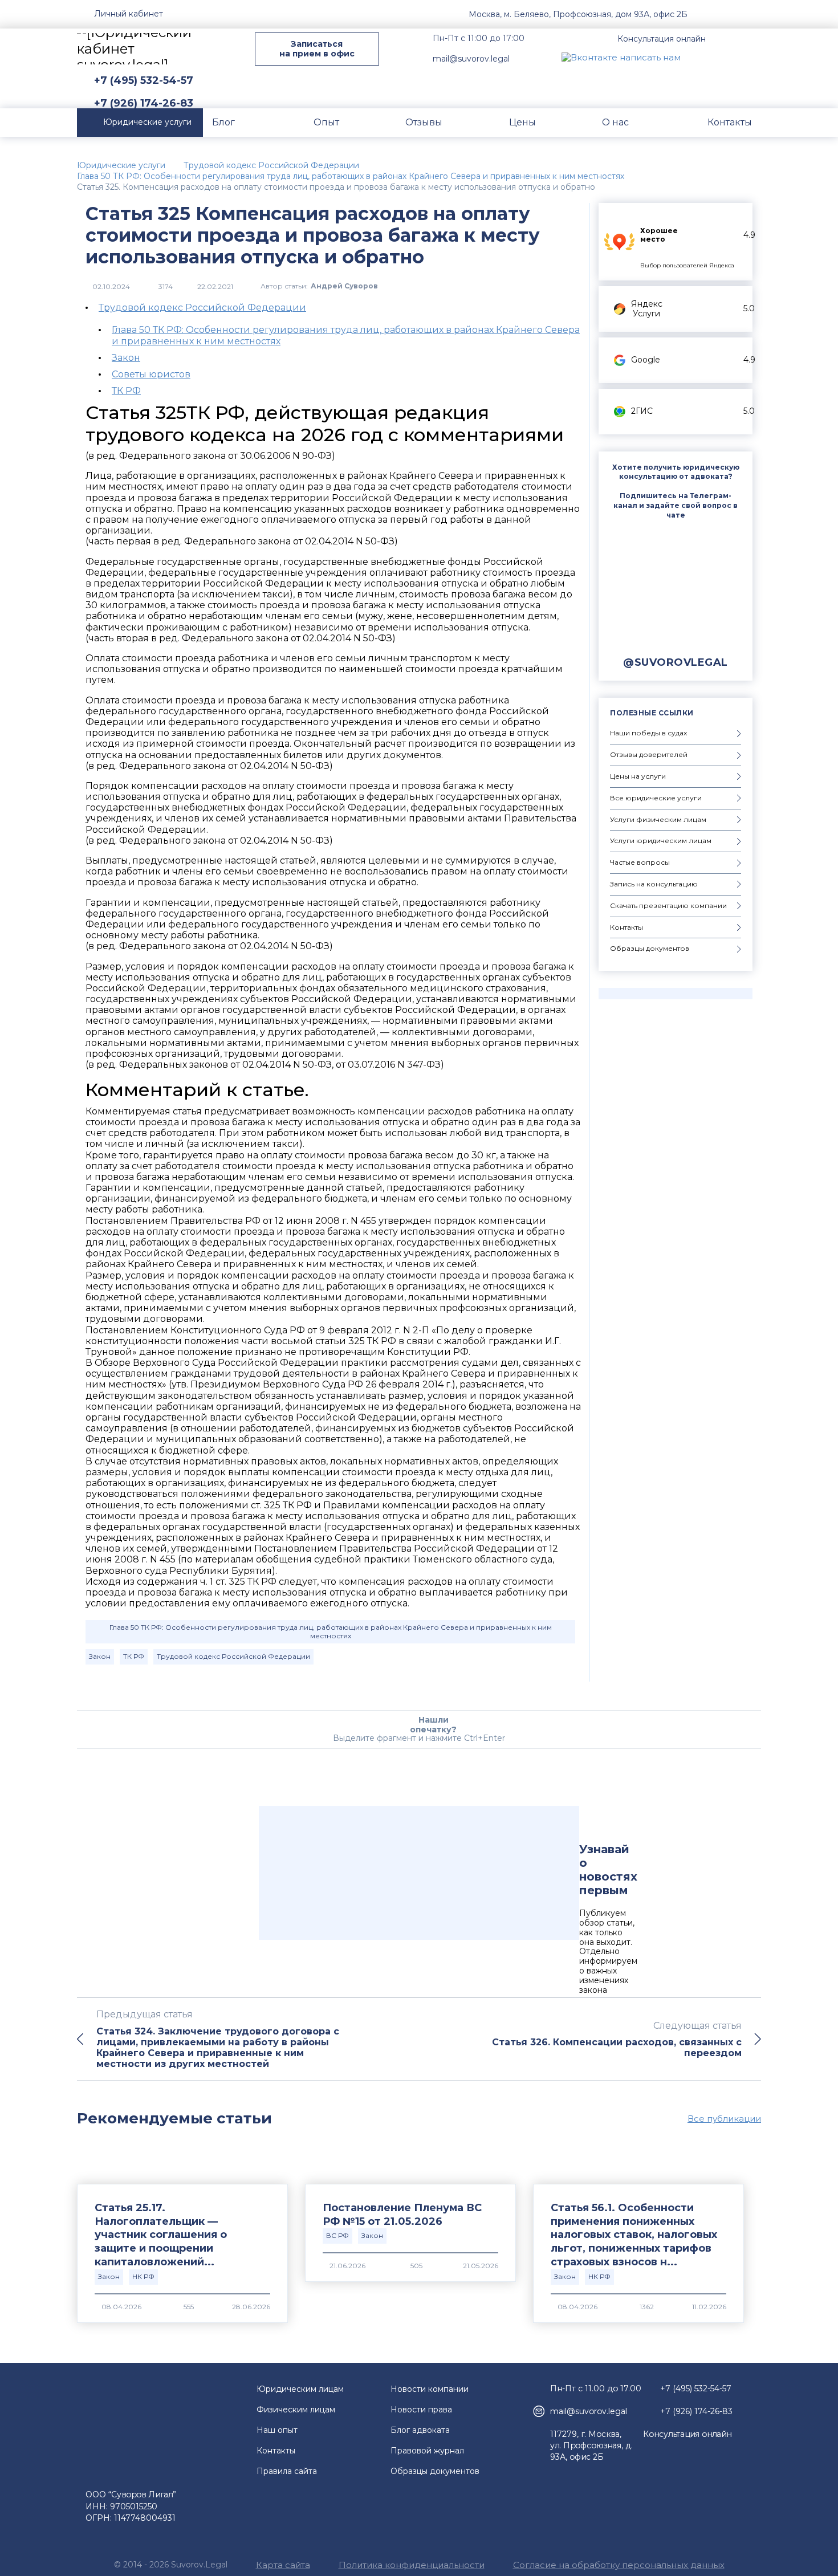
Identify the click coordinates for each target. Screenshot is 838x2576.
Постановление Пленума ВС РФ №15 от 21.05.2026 (402, 2215)
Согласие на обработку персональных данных (619, 2565)
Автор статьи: (319, 286)
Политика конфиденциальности (412, 2565)
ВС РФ (337, 2235)
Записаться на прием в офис (317, 49)
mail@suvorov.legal (471, 59)
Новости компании (430, 2389)
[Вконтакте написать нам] (621, 57)
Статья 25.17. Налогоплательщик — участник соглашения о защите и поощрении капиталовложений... (161, 2235)
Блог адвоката (420, 2430)
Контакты (276, 2451)
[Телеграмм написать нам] (726, 57)
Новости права (421, 2410)
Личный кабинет (129, 14)
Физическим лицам (296, 2410)
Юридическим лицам (300, 2389)
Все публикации (724, 2119)
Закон (126, 358)
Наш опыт (277, 2430)
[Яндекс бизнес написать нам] (752, 57)
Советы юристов (151, 374)
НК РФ (143, 2276)
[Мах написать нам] (699, 57)
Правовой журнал (427, 2451)
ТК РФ (126, 391)
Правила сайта (287, 2471)
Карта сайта (283, 2565)
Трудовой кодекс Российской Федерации (202, 308)
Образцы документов (435, 2471)
